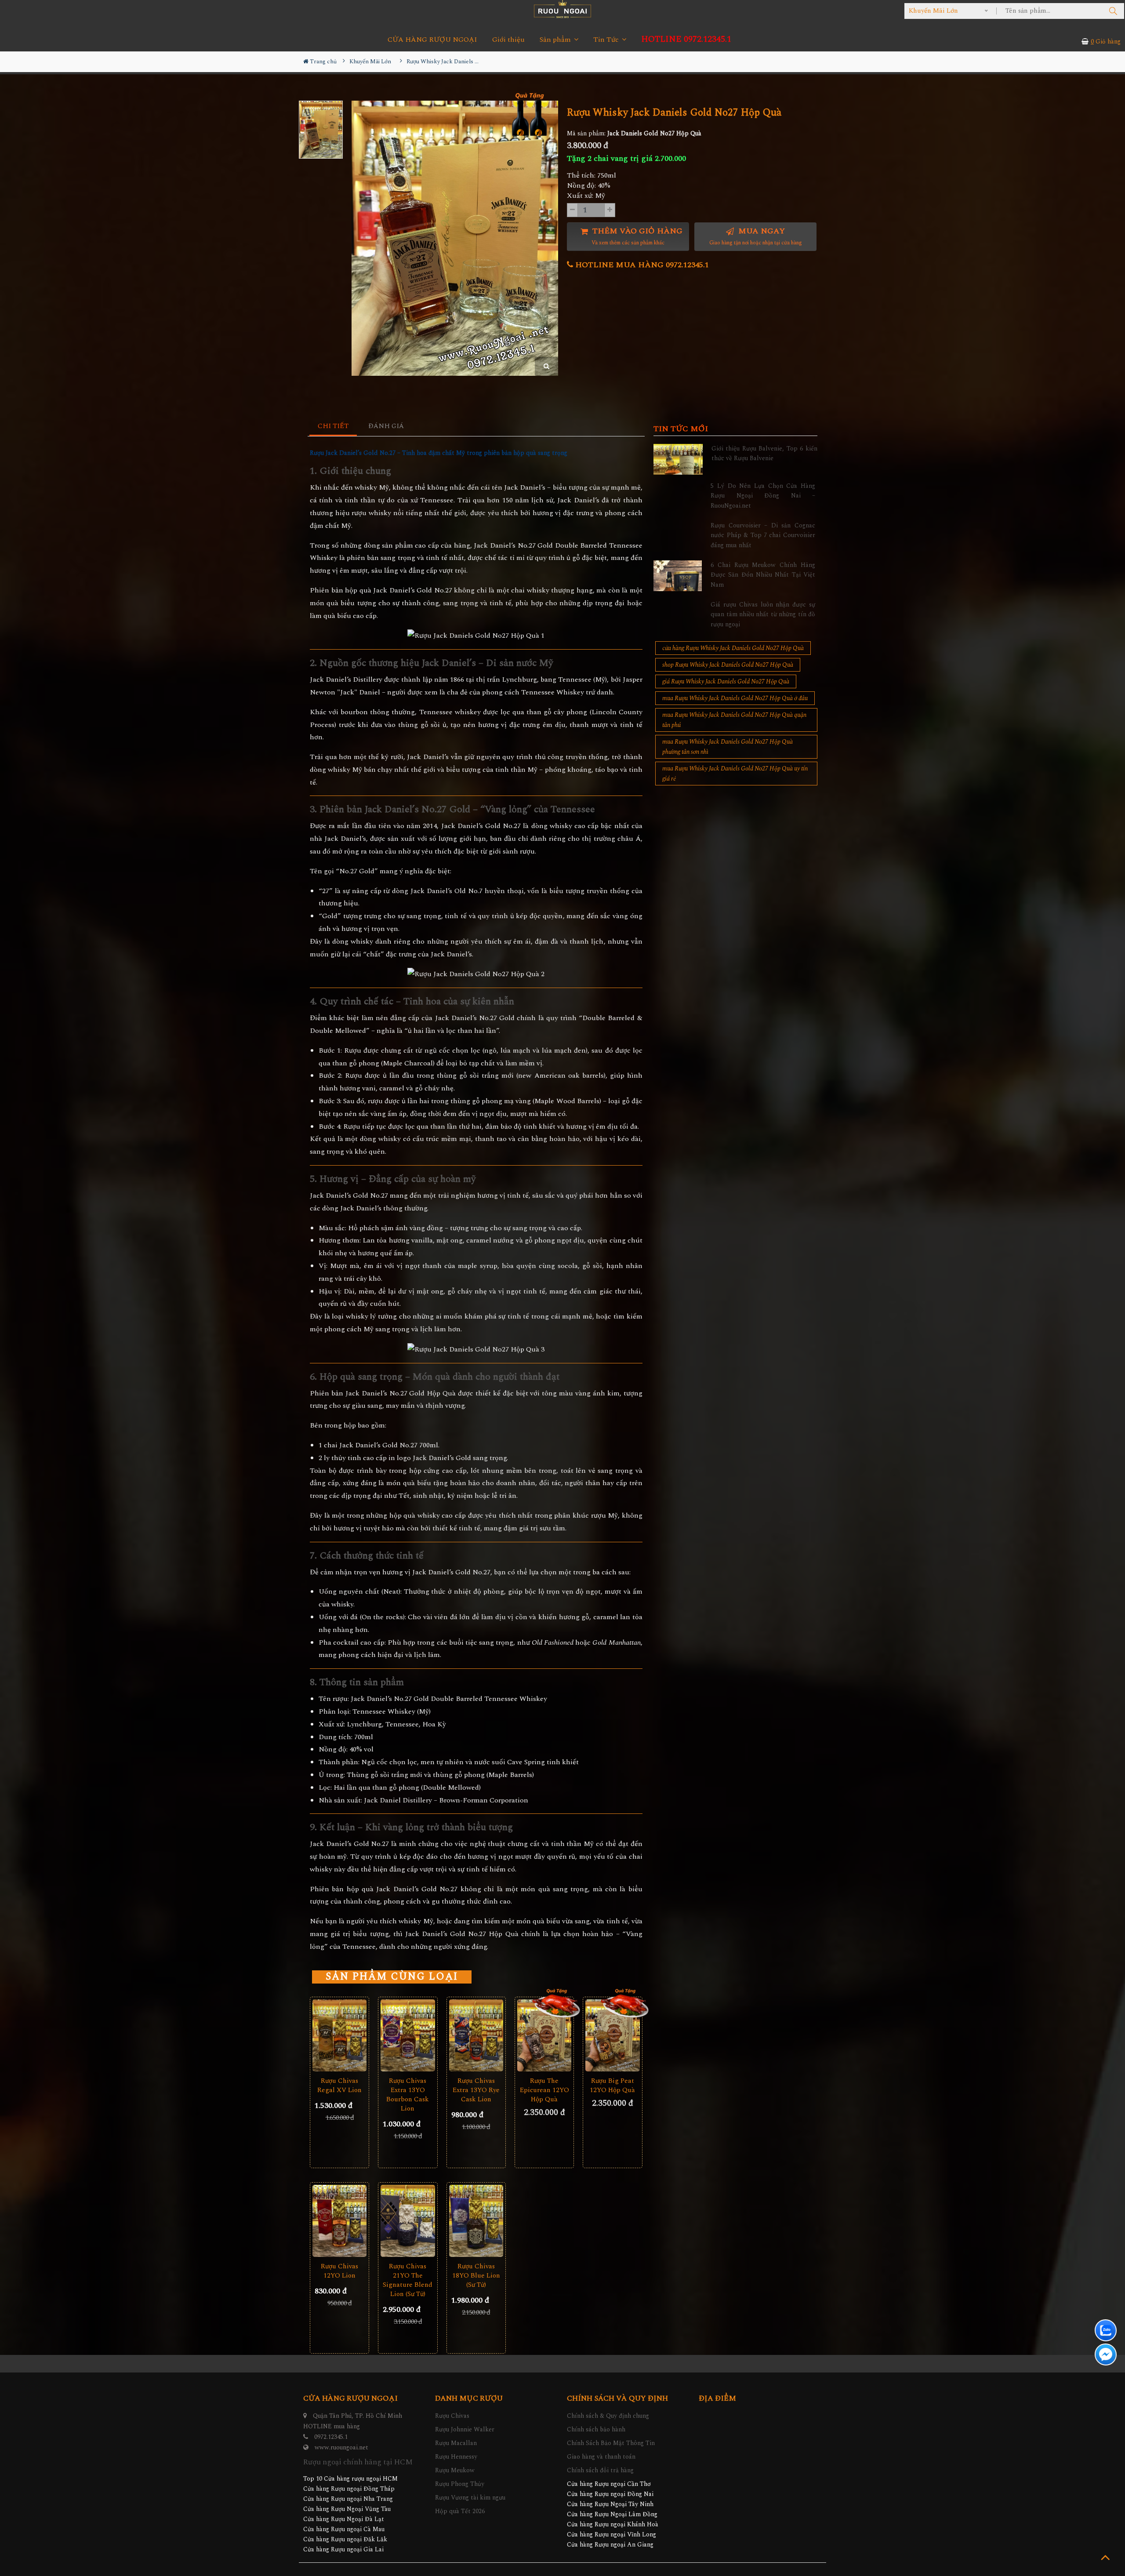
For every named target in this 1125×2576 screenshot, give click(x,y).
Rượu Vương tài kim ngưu (470, 2498)
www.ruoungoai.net (341, 2447)
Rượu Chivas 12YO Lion (339, 2271)
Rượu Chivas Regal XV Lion (339, 2086)
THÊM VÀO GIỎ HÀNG (636, 236)
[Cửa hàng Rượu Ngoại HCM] (562, 9)
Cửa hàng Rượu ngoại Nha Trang (348, 2499)
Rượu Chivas (452, 2416)
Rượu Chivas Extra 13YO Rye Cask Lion (476, 2090)
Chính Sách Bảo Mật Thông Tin (611, 2443)
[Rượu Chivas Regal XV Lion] (339, 2036)
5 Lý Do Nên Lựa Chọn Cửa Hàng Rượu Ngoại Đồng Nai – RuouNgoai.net (763, 496)
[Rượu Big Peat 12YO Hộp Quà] (612, 2036)
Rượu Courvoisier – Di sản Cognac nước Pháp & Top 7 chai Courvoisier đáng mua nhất (763, 535)
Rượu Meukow (455, 2470)
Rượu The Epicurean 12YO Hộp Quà (544, 2090)
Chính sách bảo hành (596, 2429)
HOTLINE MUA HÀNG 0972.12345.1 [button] (641, 265)
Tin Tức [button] (607, 40)
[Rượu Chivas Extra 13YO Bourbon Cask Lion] (408, 2036)
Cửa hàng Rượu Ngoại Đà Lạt (344, 2519)
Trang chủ (323, 62)
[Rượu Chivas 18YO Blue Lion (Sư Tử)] (476, 2221)
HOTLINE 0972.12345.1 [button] (686, 39)
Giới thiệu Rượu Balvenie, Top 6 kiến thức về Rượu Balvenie (764, 453)
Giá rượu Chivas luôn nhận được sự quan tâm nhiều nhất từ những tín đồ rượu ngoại (763, 614)
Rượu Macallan (456, 2443)
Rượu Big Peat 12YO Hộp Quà (612, 2086)
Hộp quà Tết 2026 (460, 2511)
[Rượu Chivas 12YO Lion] (339, 2221)
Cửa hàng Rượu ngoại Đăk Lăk (345, 2539)
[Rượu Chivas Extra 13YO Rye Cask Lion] (476, 2036)
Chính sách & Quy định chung (608, 2416)
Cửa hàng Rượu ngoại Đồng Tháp (349, 2489)
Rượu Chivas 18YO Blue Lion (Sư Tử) (476, 2276)
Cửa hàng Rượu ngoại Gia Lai (343, 2549)
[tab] (333, 427)
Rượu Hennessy (456, 2457)
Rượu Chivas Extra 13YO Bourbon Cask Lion (408, 2095)
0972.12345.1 (331, 2437)
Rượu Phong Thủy (460, 2484)
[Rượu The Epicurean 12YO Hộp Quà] (544, 2036)
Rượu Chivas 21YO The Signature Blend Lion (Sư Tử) (408, 2280)
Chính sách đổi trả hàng (600, 2470)
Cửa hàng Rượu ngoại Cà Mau (344, 2529)
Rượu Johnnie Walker (465, 2429)
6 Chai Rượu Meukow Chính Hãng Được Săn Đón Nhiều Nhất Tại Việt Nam (763, 575)
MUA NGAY (756, 236)
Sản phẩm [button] (556, 40)
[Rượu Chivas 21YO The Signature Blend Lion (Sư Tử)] (408, 2221)
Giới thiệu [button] (508, 40)
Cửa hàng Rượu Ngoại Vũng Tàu (347, 2509)
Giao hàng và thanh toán (601, 2457)
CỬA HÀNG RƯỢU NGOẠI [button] (432, 40)
